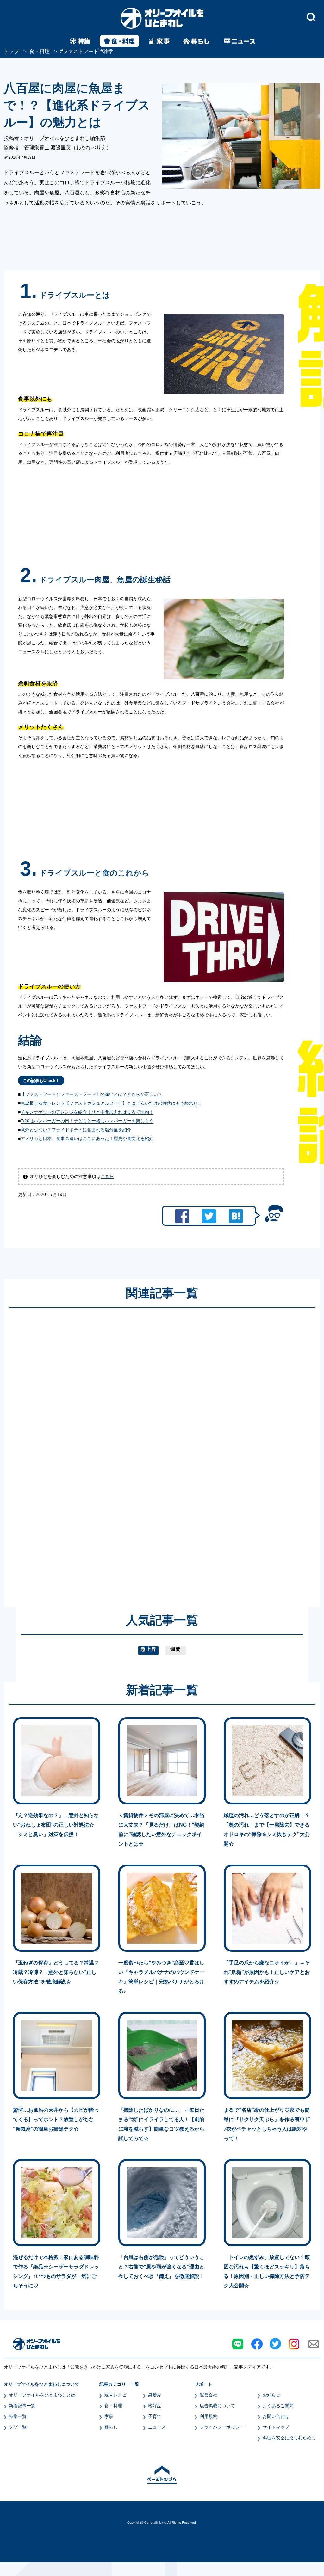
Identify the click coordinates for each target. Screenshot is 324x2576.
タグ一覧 (18, 2427)
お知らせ (271, 2395)
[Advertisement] (101, 1451)
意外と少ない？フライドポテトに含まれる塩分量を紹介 (76, 1130)
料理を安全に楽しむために (289, 2438)
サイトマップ (276, 2427)
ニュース (157, 2427)
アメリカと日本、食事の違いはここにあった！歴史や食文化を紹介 (87, 1138)
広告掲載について (217, 2406)
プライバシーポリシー (222, 2427)
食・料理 (113, 2406)
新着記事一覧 (22, 2406)
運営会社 (209, 2395)
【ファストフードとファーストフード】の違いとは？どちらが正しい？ (91, 1094)
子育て (155, 2416)
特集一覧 (18, 2416)
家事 (109, 2416)
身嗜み (155, 2395)
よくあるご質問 (278, 2406)
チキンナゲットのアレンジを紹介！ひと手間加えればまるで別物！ (87, 1112)
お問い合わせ (276, 2416)
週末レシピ (115, 2395)
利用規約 (209, 2416)
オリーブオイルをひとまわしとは (42, 2395)
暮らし (111, 2427)
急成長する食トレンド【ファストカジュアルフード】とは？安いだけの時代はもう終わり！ (111, 1103)
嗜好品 (155, 2406)
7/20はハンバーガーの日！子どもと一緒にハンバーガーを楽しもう (87, 1121)
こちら (107, 1176)
